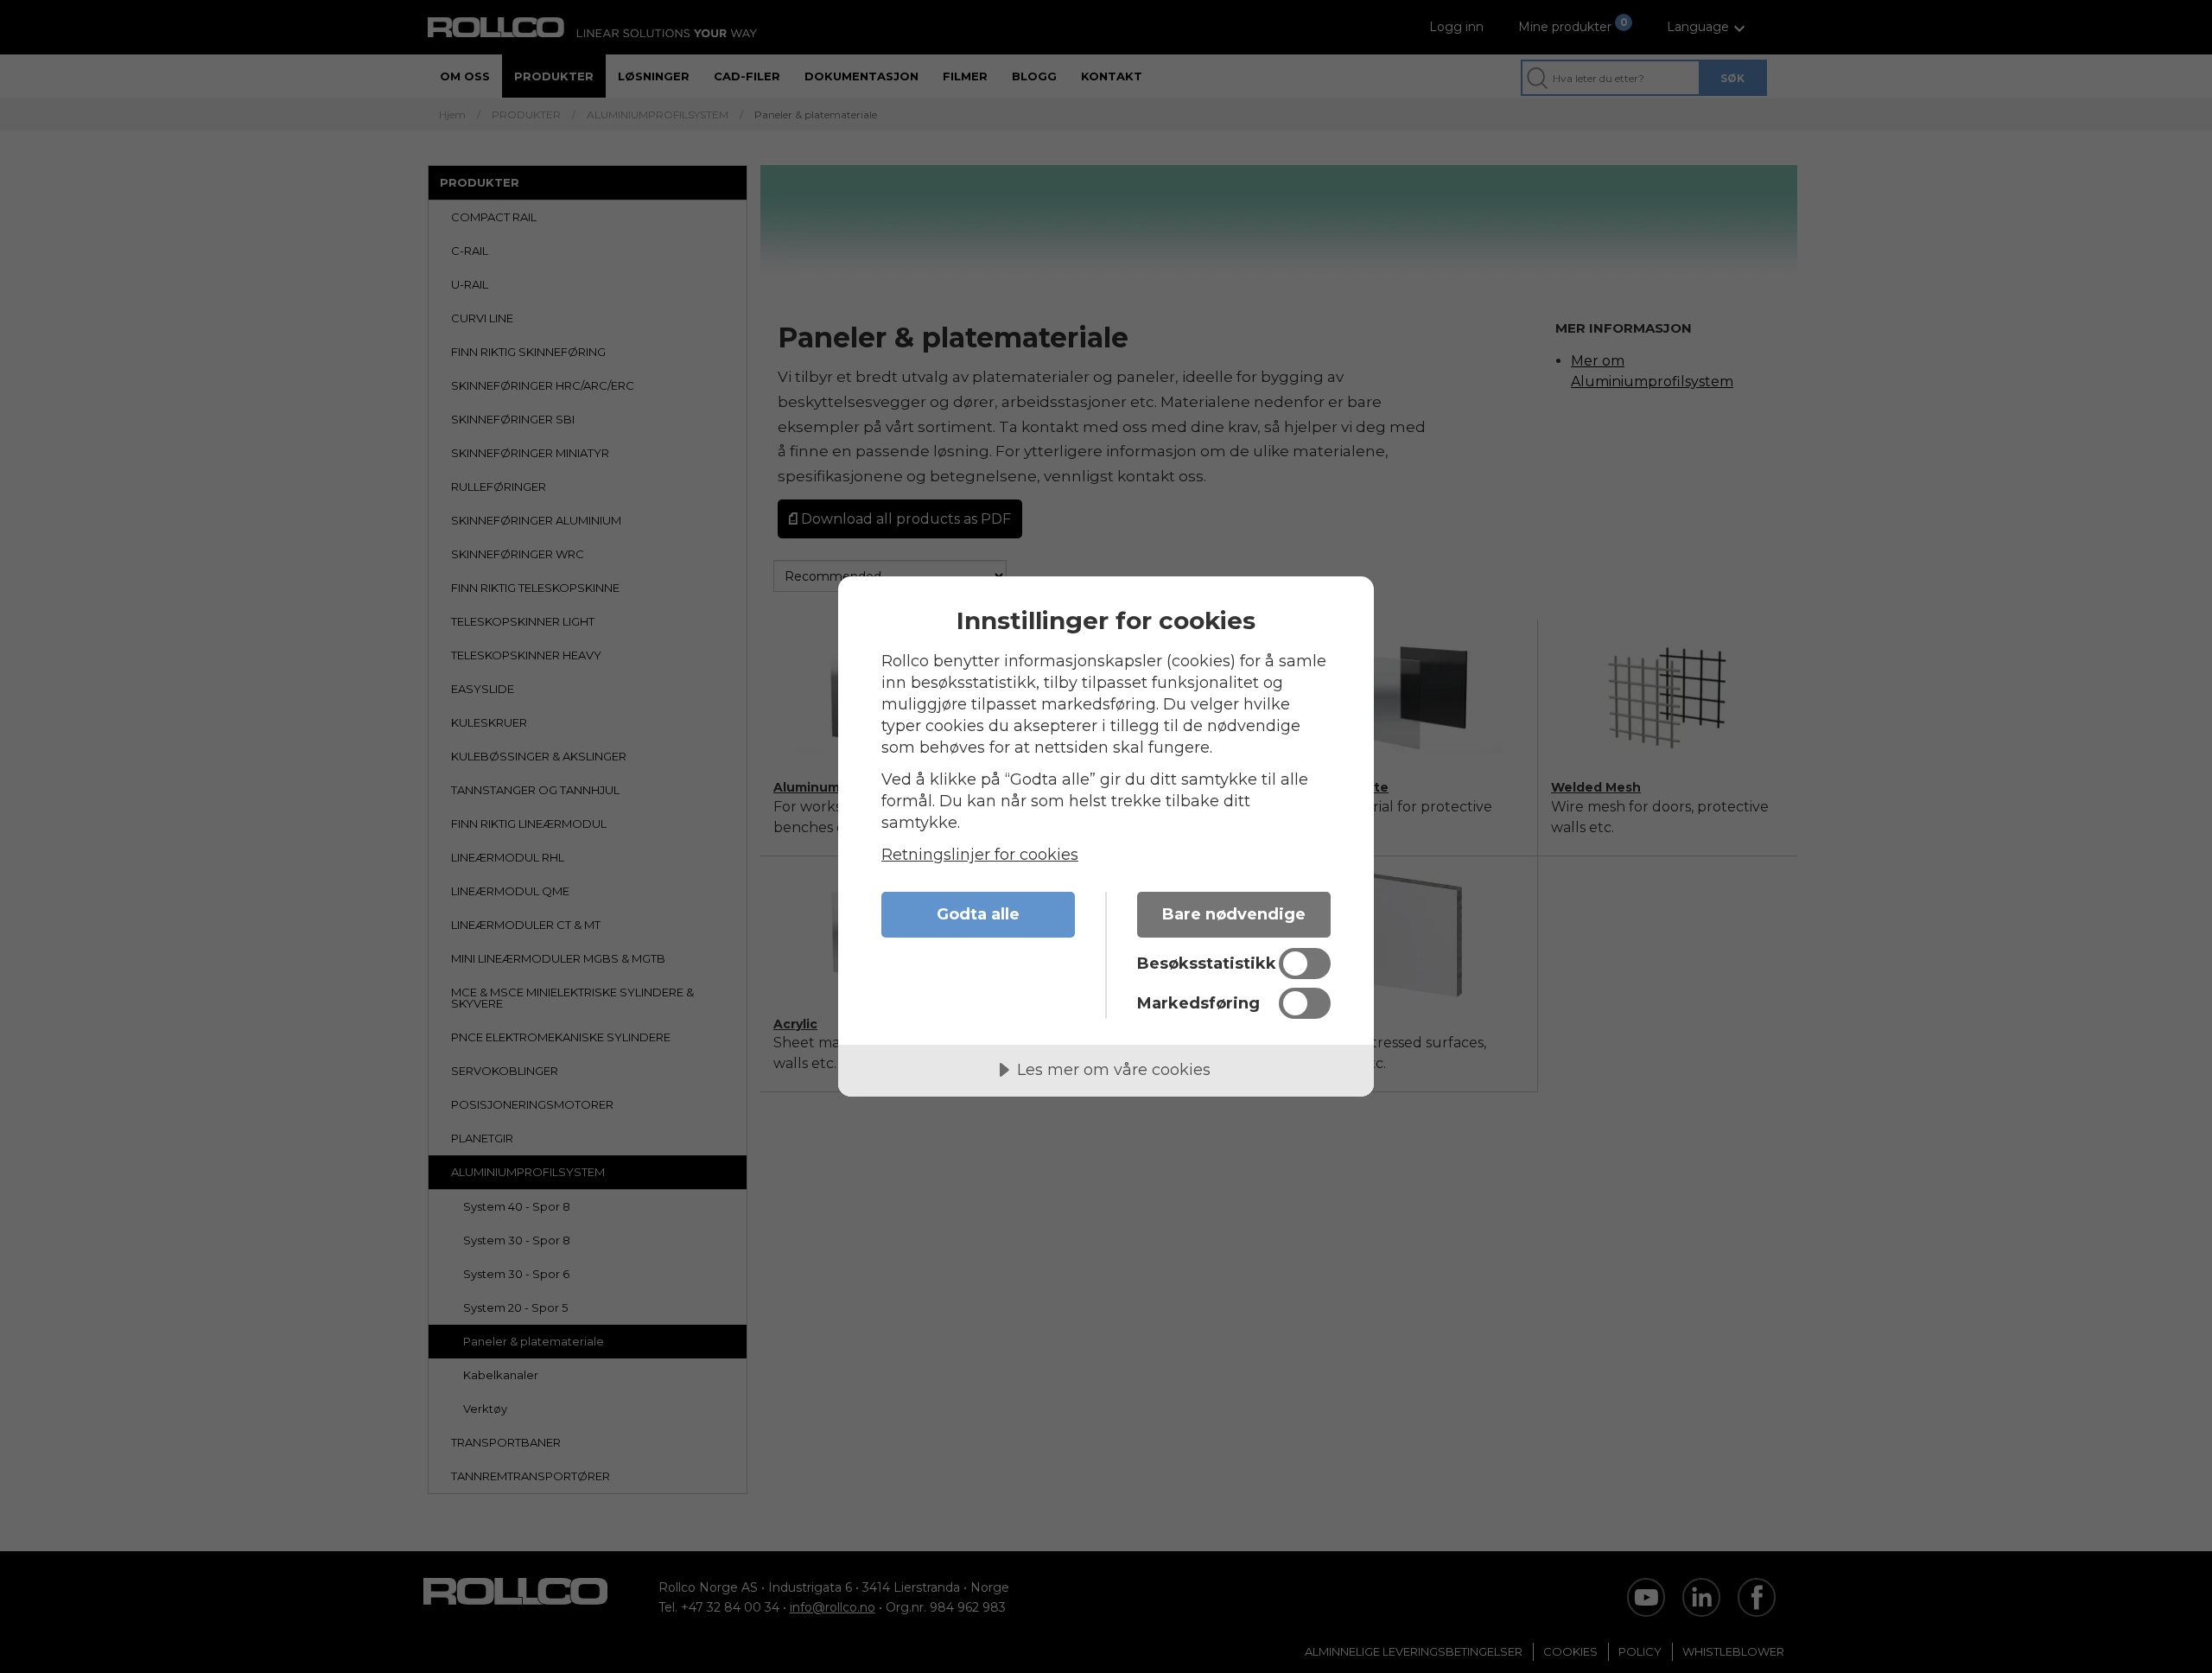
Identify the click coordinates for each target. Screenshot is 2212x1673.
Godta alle (978, 914)
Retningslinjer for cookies (980, 855)
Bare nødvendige (1234, 914)
